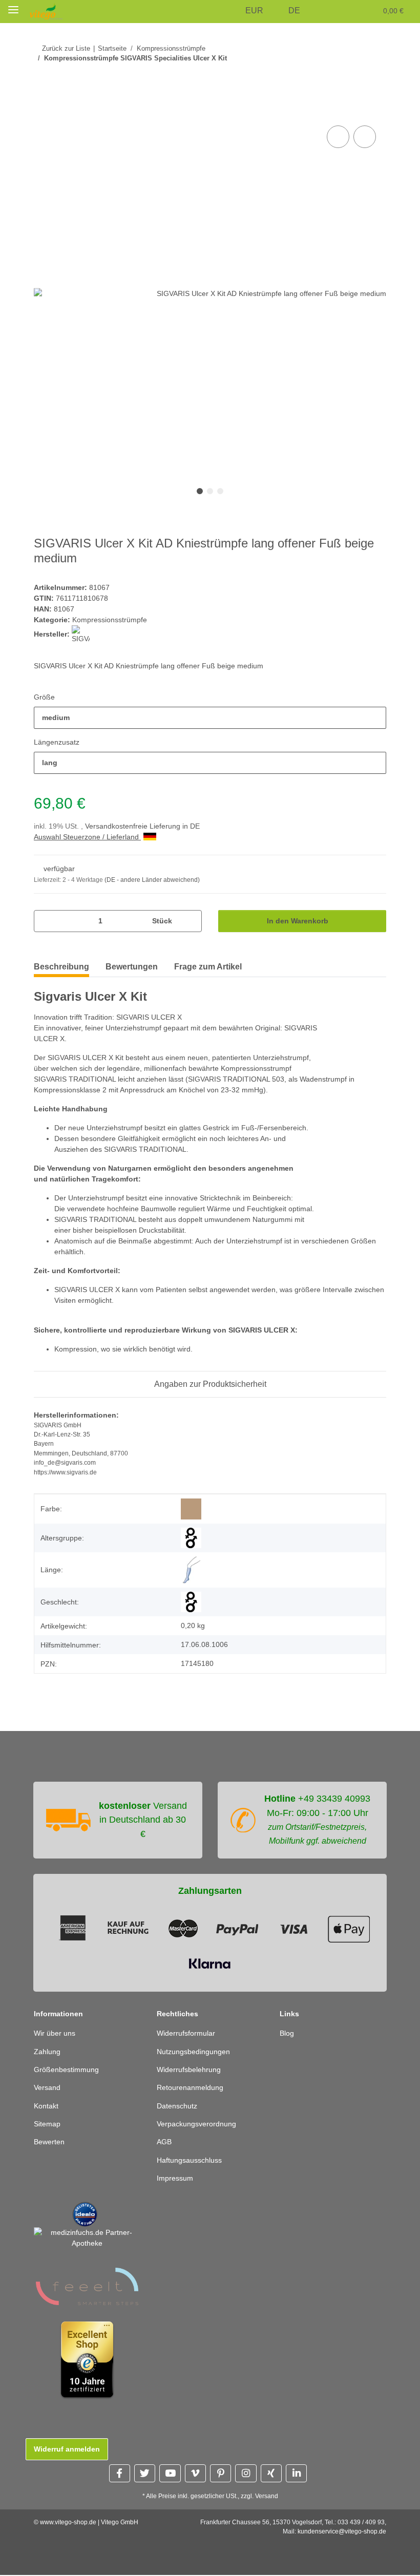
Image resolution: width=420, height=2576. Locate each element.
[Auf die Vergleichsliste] (338, 137)
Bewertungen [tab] (132, 967)
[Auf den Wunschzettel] (365, 137)
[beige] (191, 1509)
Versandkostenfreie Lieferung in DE (142, 826)
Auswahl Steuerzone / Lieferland (87, 837)
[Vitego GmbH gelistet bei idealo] (85, 2214)
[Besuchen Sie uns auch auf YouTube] (170, 2473)
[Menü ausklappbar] (13, 9)
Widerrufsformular (186, 2033)
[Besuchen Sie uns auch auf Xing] (271, 2473)
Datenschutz (177, 2106)
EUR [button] (254, 10)
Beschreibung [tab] (61, 967)
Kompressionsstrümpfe (110, 620)
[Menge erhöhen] (190, 921)
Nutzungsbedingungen (193, 2052)
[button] (231, 11)
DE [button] (294, 10)
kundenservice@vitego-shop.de (342, 2531)
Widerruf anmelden (67, 2449)
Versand (47, 2087)
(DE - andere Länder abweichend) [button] (152, 880)
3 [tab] (220, 491)
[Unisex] (191, 1602)
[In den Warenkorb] (42, 112)
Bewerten (49, 2142)
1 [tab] (200, 491)
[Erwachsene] (191, 1538)
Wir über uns (55, 2033)
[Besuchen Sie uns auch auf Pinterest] (220, 2473)
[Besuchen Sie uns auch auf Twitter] (145, 2473)
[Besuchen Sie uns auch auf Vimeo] (195, 2473)
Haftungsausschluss (189, 2160)
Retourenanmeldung (190, 2087)
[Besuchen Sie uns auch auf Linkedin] (296, 2473)
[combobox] (210, 718)
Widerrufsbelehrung (189, 2070)
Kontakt (46, 2106)
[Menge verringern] (45, 921)
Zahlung (47, 2052)
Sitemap (47, 2124)
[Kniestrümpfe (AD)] (191, 1570)
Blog (287, 2033)
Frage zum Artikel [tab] (208, 967)
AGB (164, 2142)
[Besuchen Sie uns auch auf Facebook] (120, 2473)
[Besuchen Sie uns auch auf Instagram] (246, 2473)
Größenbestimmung (66, 2070)
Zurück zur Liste (66, 48)
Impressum (175, 2178)
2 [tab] (210, 491)
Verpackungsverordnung (196, 2124)
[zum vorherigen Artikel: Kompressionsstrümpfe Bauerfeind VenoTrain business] (353, 79)
